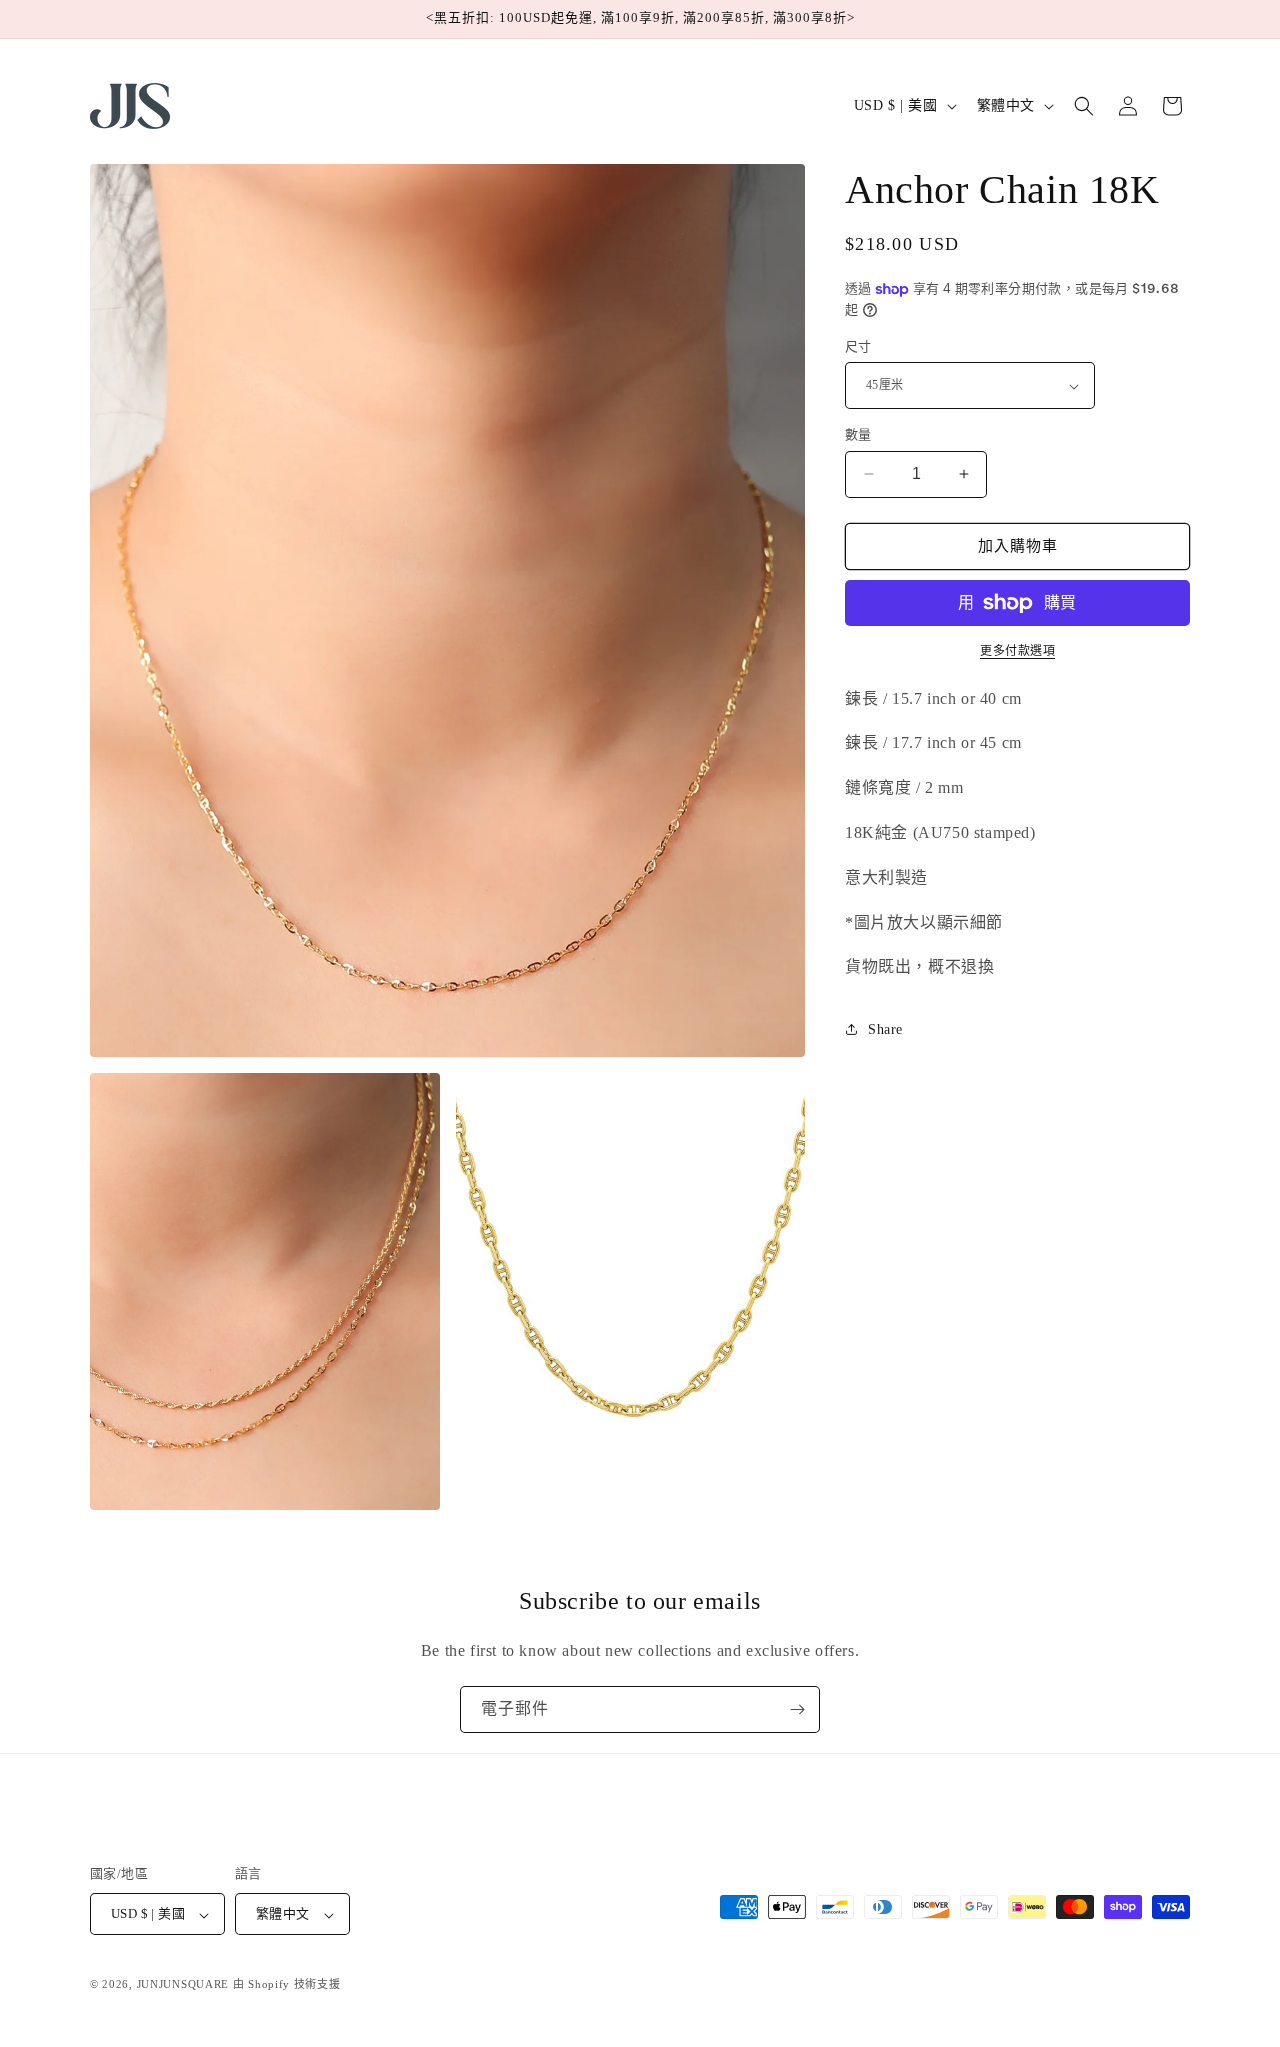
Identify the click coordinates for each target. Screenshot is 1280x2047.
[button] (1084, 106)
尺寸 (858, 346)
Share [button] (885, 1029)
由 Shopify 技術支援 (287, 1985)
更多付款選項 (1017, 651)
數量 (858, 434)
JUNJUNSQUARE (183, 1985)
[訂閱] (797, 1709)
